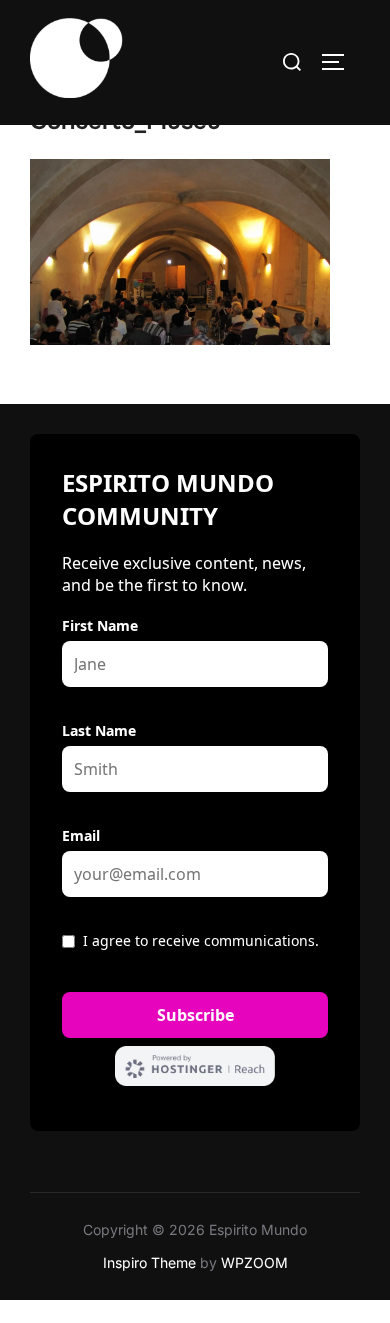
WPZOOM (254, 1262)
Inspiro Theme (149, 1262)
